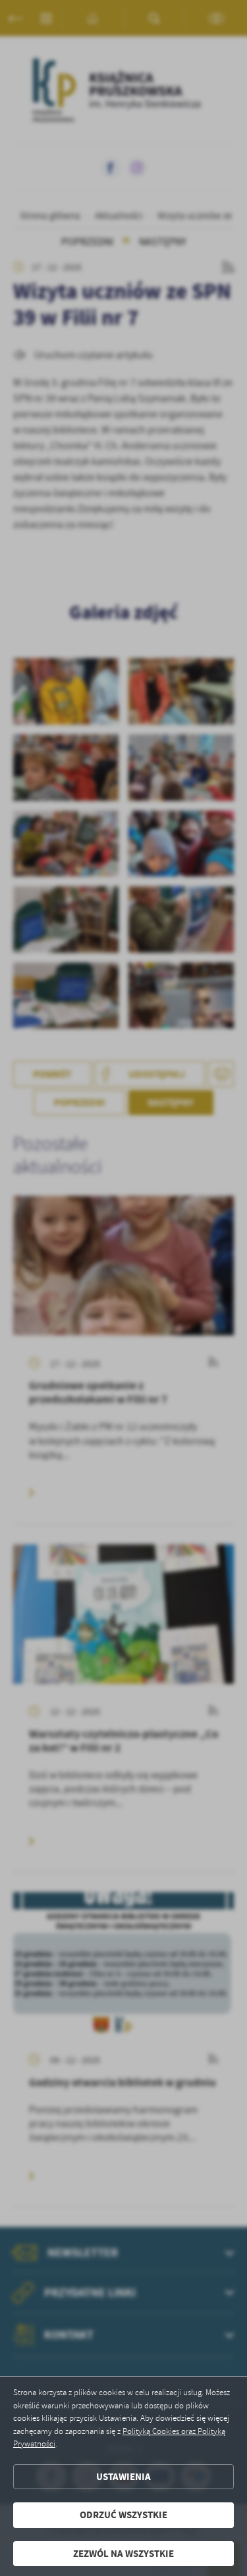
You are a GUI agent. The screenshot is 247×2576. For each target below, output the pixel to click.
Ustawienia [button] (123, 2477)
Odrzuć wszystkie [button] (123, 2515)
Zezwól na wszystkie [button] (123, 2554)
